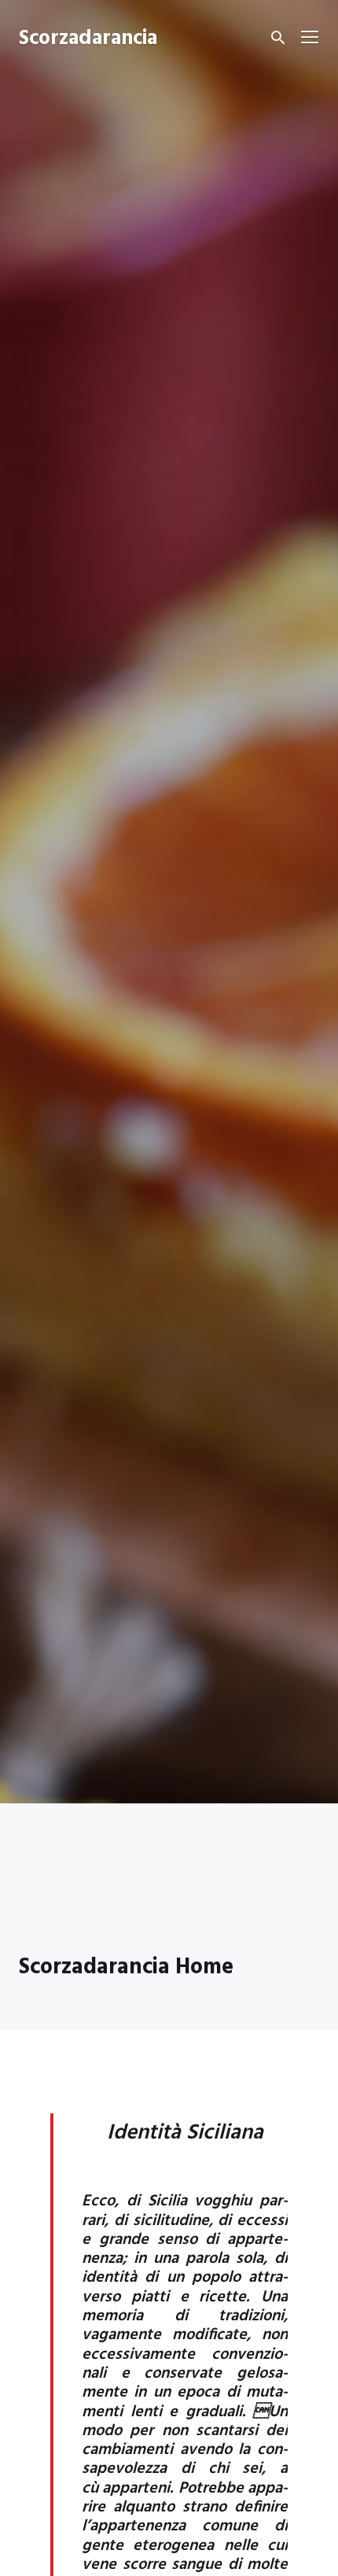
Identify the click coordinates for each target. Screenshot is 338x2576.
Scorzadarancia (88, 39)
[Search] (278, 38)
